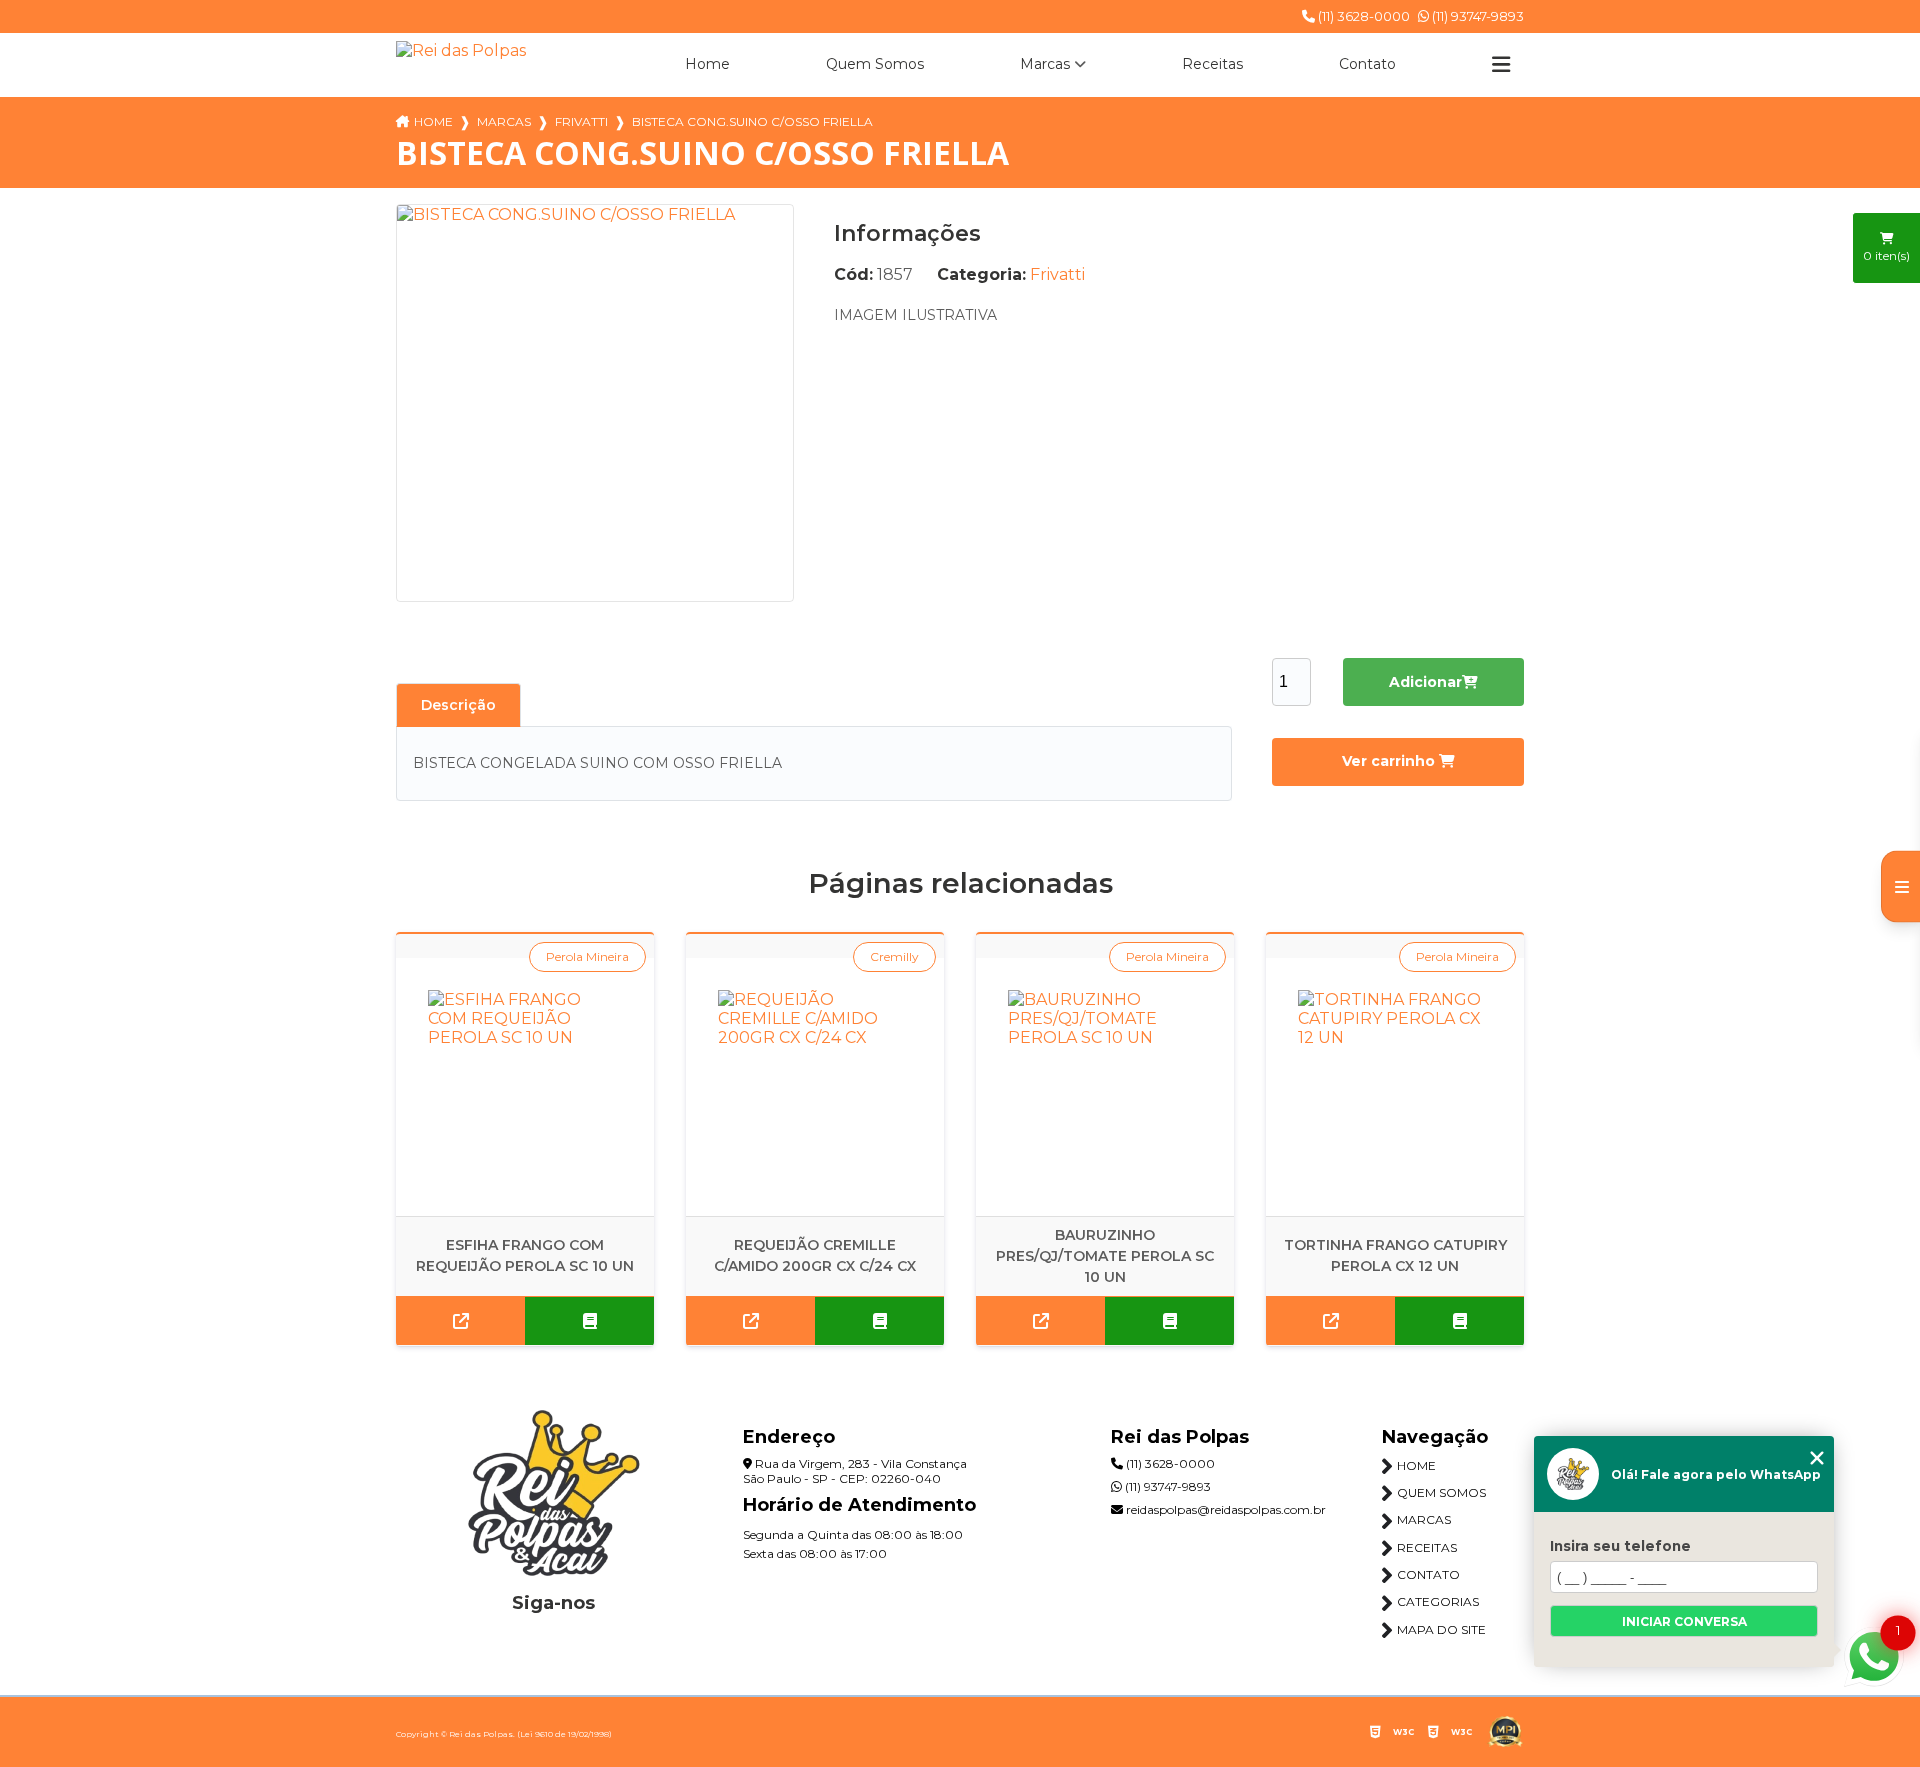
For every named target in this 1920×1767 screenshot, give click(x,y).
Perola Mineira (587, 956)
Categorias (1438, 1601)
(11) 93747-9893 (1476, 16)
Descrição (458, 705)
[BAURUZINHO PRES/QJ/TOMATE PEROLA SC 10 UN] (1105, 1087)
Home (707, 64)
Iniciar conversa (1684, 1621)
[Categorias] (1501, 65)
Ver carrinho (1390, 761)
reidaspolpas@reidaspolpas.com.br (1224, 1509)
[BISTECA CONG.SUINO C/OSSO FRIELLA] (595, 403)
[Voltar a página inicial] (461, 50)
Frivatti (581, 121)
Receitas (1212, 64)
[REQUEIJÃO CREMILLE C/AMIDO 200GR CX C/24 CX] (815, 1087)
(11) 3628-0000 (1362, 16)
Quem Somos (875, 64)
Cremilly (894, 956)
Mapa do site (1441, 1629)
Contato (1367, 64)
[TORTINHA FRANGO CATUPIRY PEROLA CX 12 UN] (1395, 1087)
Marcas (1045, 64)
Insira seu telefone (1620, 1546)
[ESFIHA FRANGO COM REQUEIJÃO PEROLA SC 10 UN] (525, 1087)
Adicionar (1425, 682)
